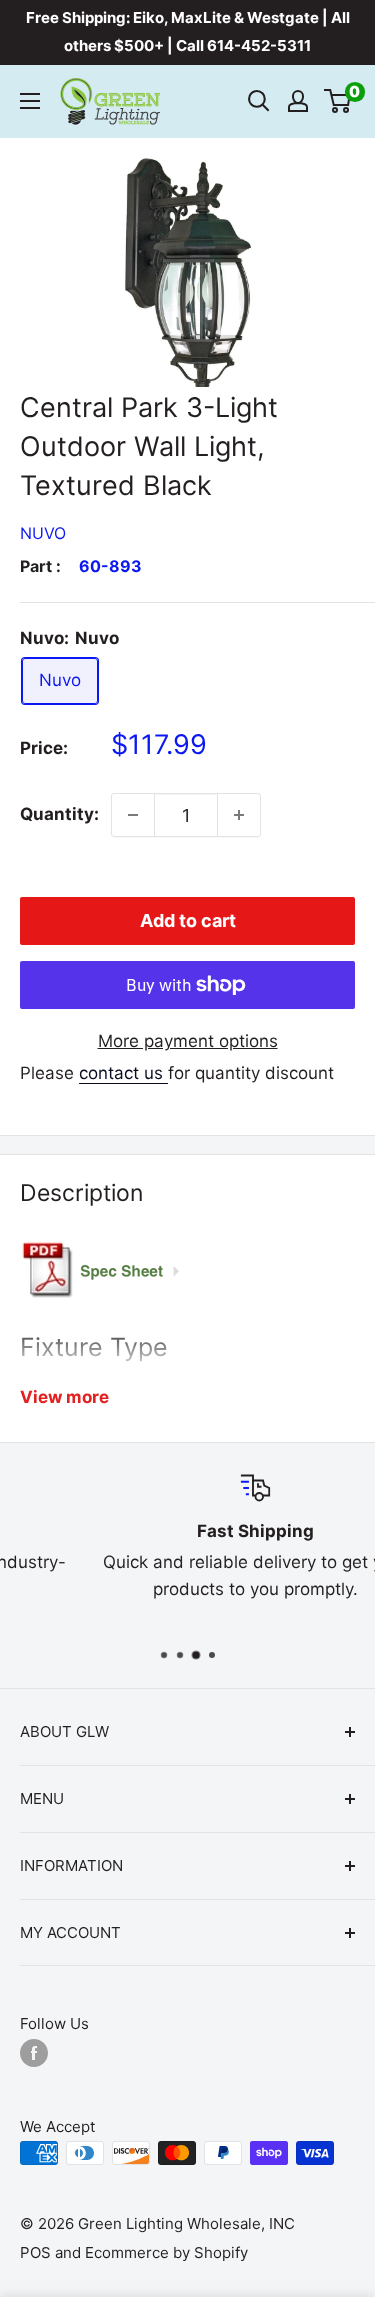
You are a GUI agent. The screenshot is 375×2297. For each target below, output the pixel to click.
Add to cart (188, 920)
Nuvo (43, 533)
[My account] (298, 101)
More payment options (188, 1041)
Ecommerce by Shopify (166, 2252)
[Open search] (259, 101)
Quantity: (59, 814)
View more (64, 1397)
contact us (123, 1073)
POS (35, 2252)
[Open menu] (30, 101)
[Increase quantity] (239, 815)
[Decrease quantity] (133, 815)
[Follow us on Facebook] (34, 2053)
